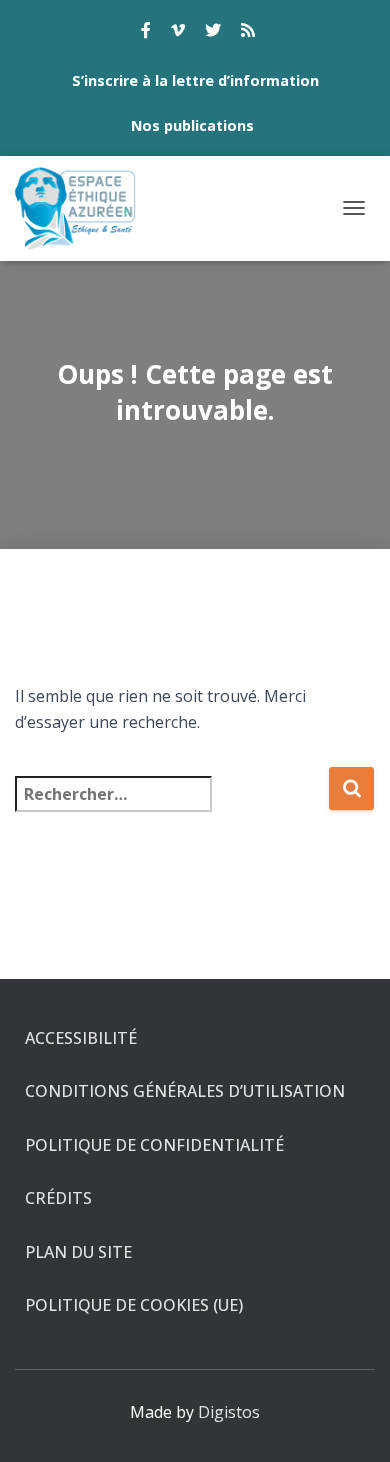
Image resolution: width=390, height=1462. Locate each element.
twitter (213, 33)
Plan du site (78, 1252)
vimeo (178, 33)
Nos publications (192, 125)
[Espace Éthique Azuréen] (83, 208)
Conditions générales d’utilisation (185, 1091)
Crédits (58, 1198)
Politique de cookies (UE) (134, 1305)
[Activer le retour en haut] (350, 1422)
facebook (146, 33)
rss (248, 33)
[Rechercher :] (171, 807)
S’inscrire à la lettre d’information (195, 80)
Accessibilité (81, 1038)
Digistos (229, 1412)
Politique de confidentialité (154, 1145)
